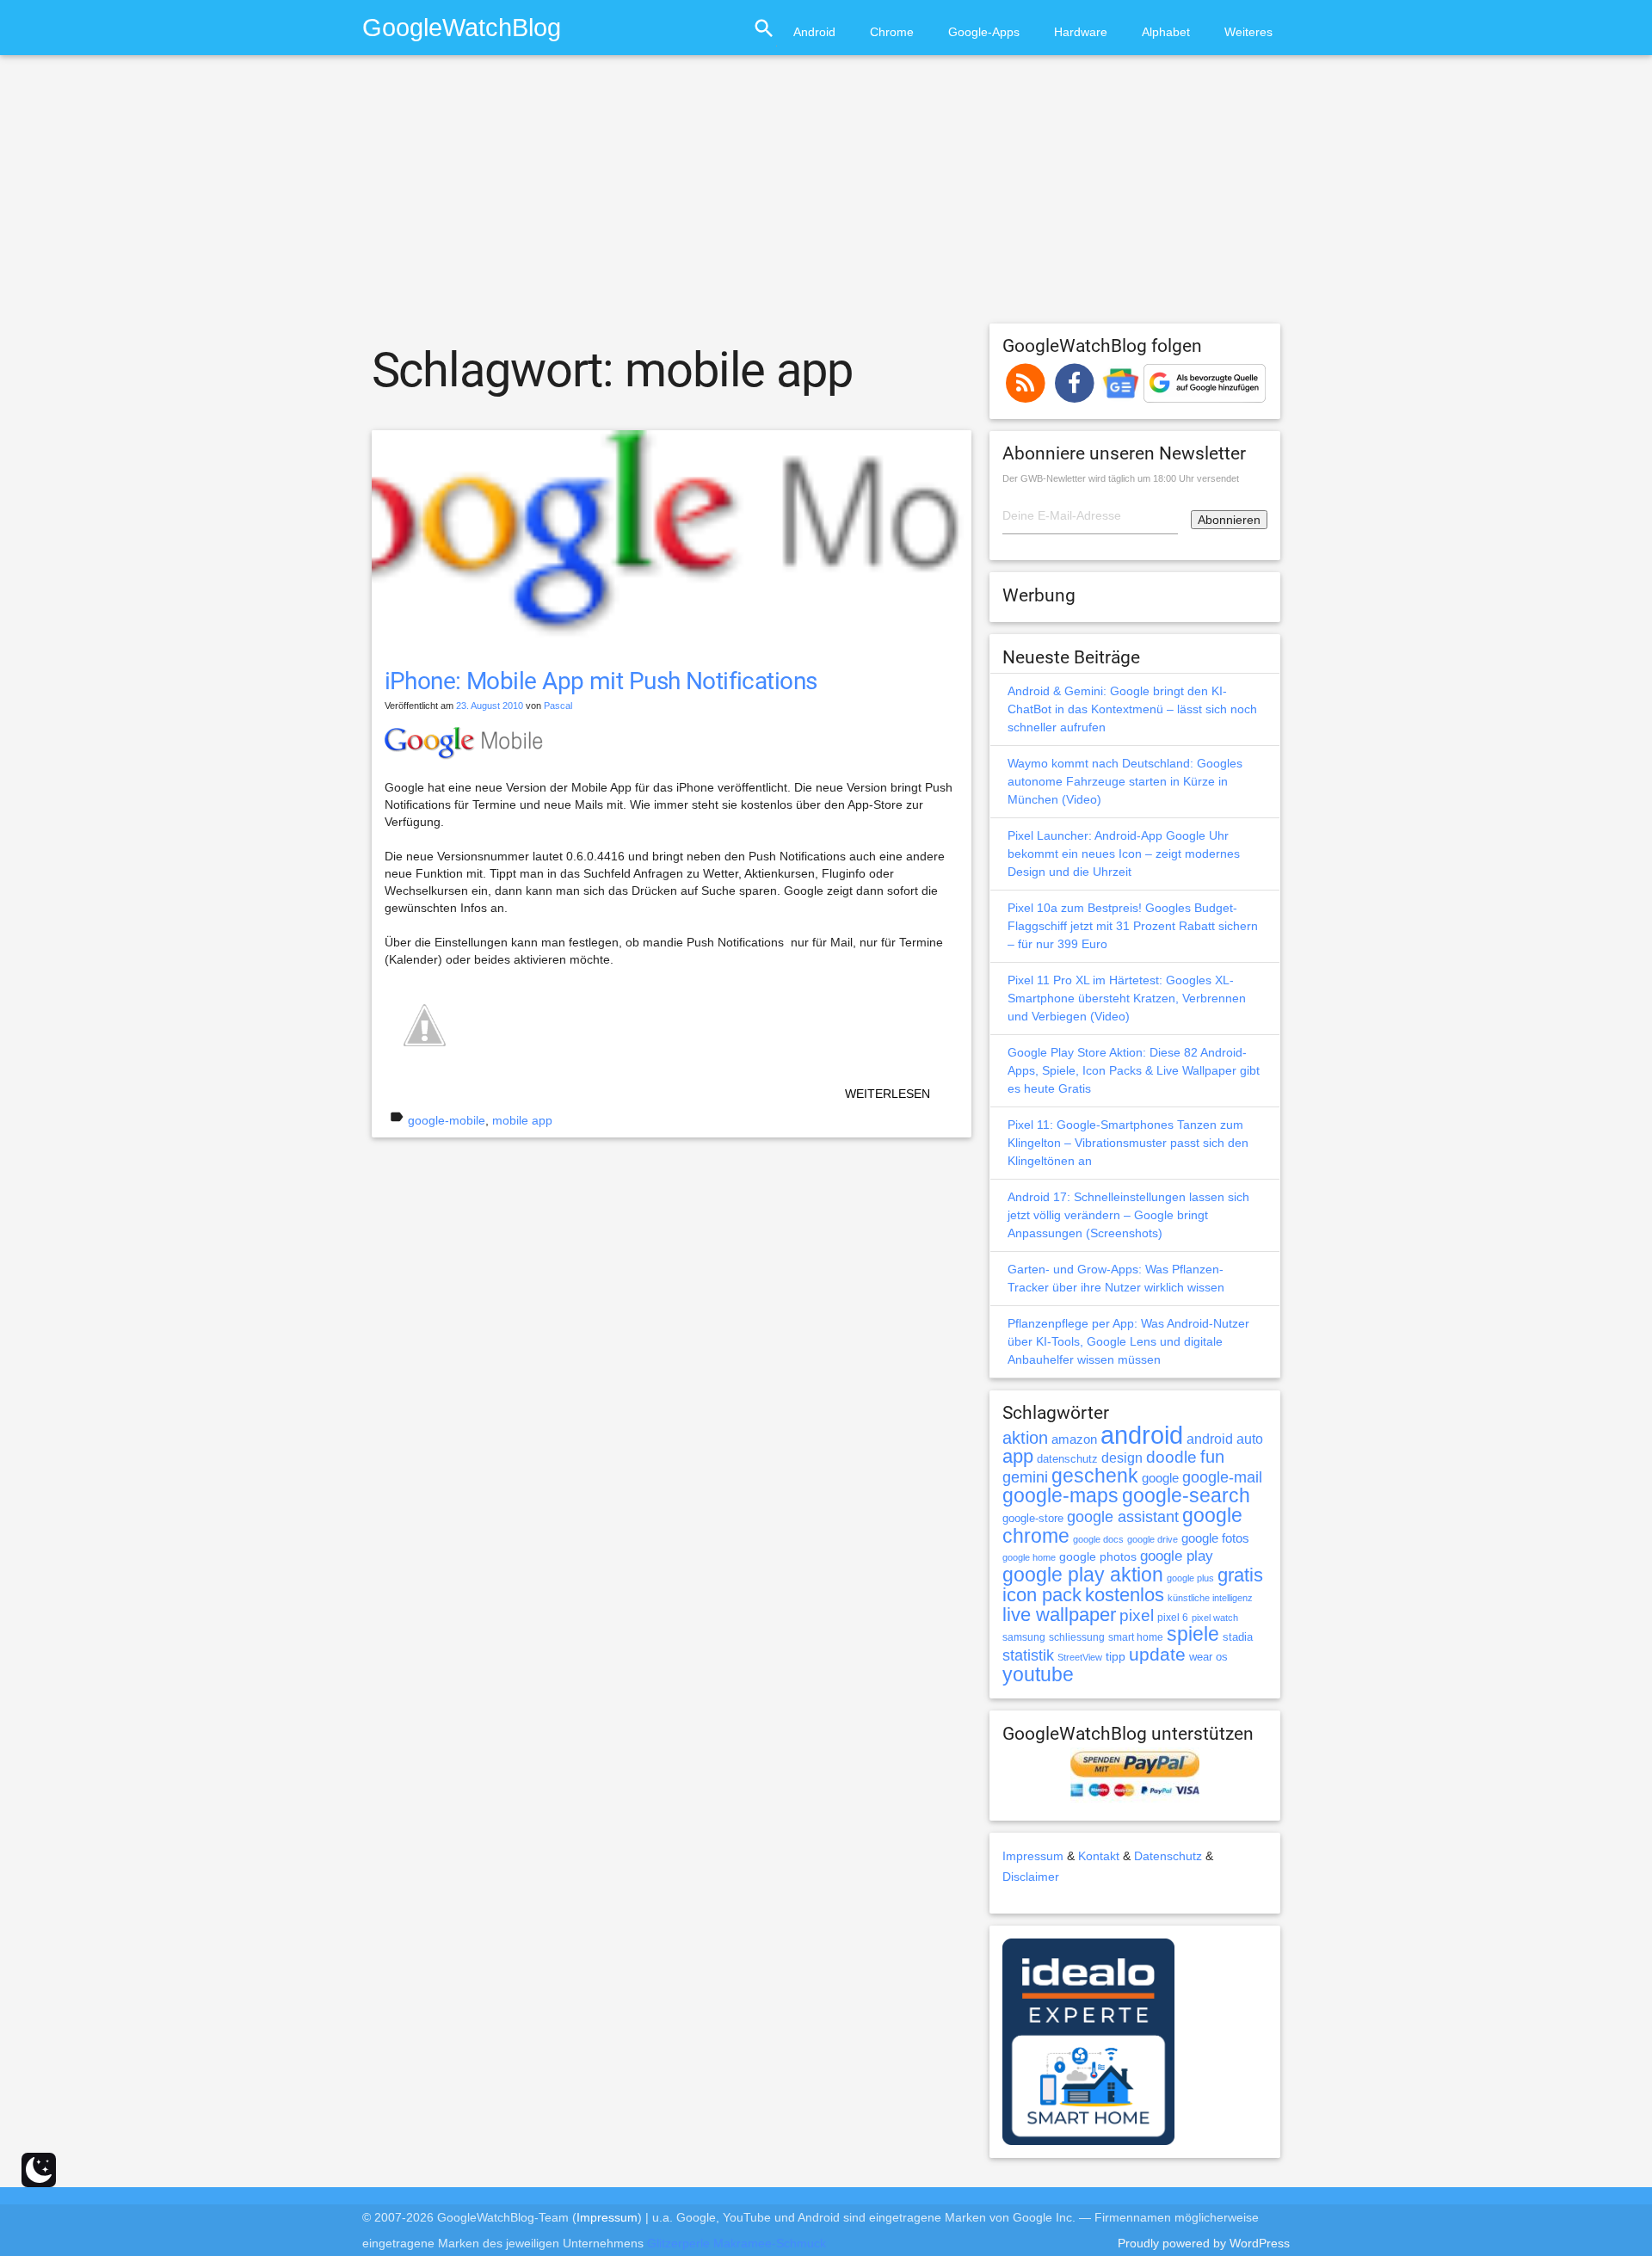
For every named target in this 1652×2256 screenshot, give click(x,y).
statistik (1028, 1655)
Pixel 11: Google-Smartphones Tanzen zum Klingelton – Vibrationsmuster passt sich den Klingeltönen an (1128, 1143)
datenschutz (1067, 1459)
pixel (1137, 1615)
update (1157, 1654)
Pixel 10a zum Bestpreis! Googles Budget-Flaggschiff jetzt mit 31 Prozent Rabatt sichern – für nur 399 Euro (1133, 926)
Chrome (892, 32)
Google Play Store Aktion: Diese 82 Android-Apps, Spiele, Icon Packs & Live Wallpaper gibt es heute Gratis (1134, 1070)
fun (1212, 1457)
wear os (1208, 1657)
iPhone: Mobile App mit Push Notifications (601, 681)
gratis (1240, 1575)
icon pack (1042, 1595)
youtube (1038, 1674)
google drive (1153, 1539)
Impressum (1033, 1856)
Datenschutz (1168, 1856)
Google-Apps (984, 32)
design (1122, 1458)
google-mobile (447, 1120)
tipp (1116, 1656)
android (1142, 1435)
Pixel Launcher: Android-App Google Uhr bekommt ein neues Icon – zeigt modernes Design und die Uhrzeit (1124, 854)
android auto (1225, 1439)
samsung (1024, 1637)
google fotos (1215, 1538)
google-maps (1060, 1495)
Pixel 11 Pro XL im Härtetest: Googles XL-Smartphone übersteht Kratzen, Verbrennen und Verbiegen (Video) (1127, 998)
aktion (1025, 1438)
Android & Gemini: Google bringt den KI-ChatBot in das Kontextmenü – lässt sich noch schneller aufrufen (1132, 709)
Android (814, 32)
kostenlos (1125, 1595)
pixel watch (1215, 1618)
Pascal (558, 706)
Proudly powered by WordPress (1204, 2243)
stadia (1238, 1637)
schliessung (1077, 1637)
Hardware (1081, 32)
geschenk (1095, 1476)
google (1160, 1478)
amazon (1074, 1439)
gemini (1025, 1477)
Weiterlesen (888, 1094)
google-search (1186, 1496)
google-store (1033, 1518)
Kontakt (1099, 1856)
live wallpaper (1059, 1615)
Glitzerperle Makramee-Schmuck (737, 2243)
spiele (1193, 1634)
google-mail (1222, 1477)
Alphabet (1166, 32)
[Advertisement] (826, 197)
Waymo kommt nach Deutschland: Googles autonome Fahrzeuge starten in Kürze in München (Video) (1125, 781)
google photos (1098, 1556)
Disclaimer (1031, 1877)
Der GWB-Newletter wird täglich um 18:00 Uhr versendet (1121, 478)
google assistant (1123, 1517)
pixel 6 (1173, 1618)
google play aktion (1083, 1575)
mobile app (522, 1120)
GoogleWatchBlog (462, 27)
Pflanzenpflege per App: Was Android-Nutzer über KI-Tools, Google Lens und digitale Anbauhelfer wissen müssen (1128, 1341)
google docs (1098, 1539)
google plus (1190, 1578)
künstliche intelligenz (1210, 1598)
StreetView (1080, 1657)
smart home (1136, 1637)
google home (1029, 1557)
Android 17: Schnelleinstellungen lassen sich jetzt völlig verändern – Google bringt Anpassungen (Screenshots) (1128, 1215)
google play (1177, 1556)
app (1018, 1456)
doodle (1171, 1457)
